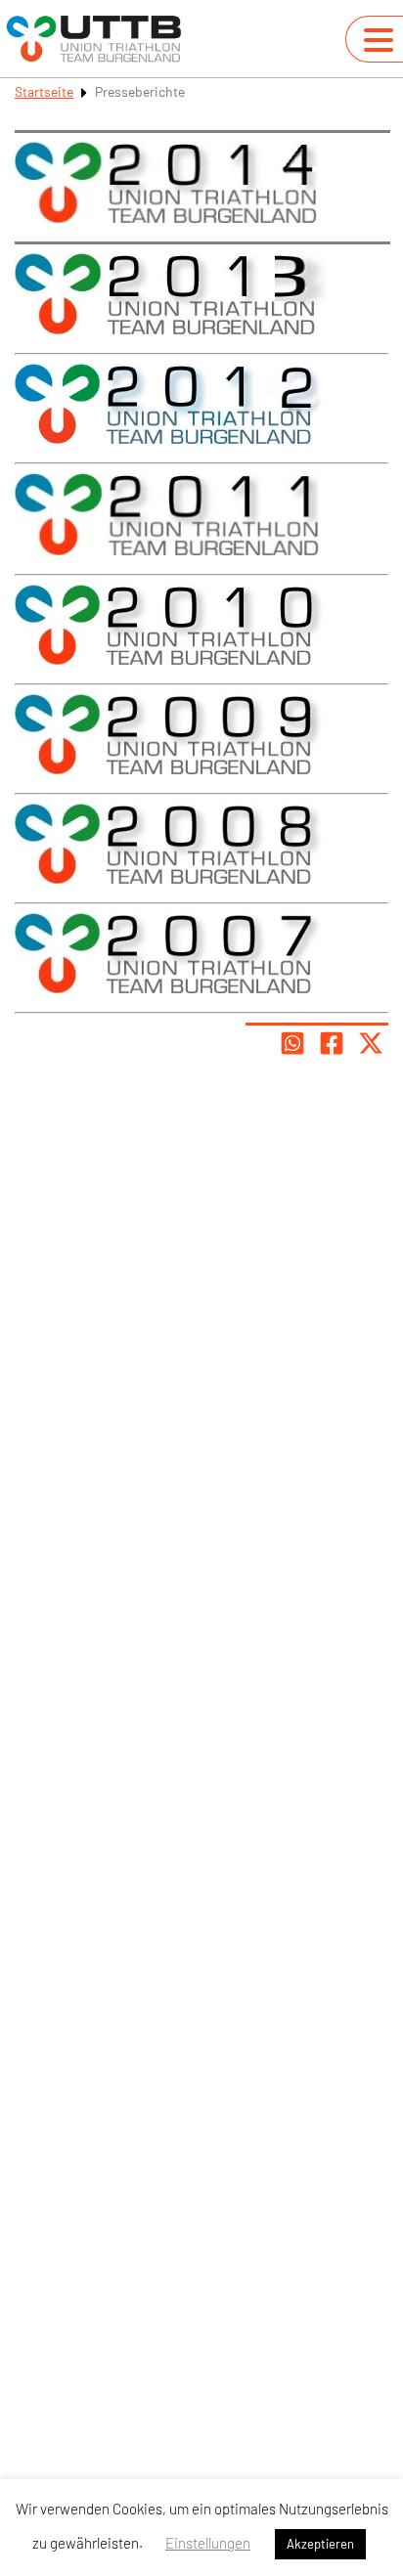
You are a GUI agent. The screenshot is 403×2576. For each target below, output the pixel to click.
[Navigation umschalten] (379, 40)
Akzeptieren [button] (320, 2544)
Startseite (44, 91)
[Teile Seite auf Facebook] (332, 1043)
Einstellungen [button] (208, 2543)
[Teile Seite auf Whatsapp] (292, 1043)
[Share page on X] (371, 1043)
